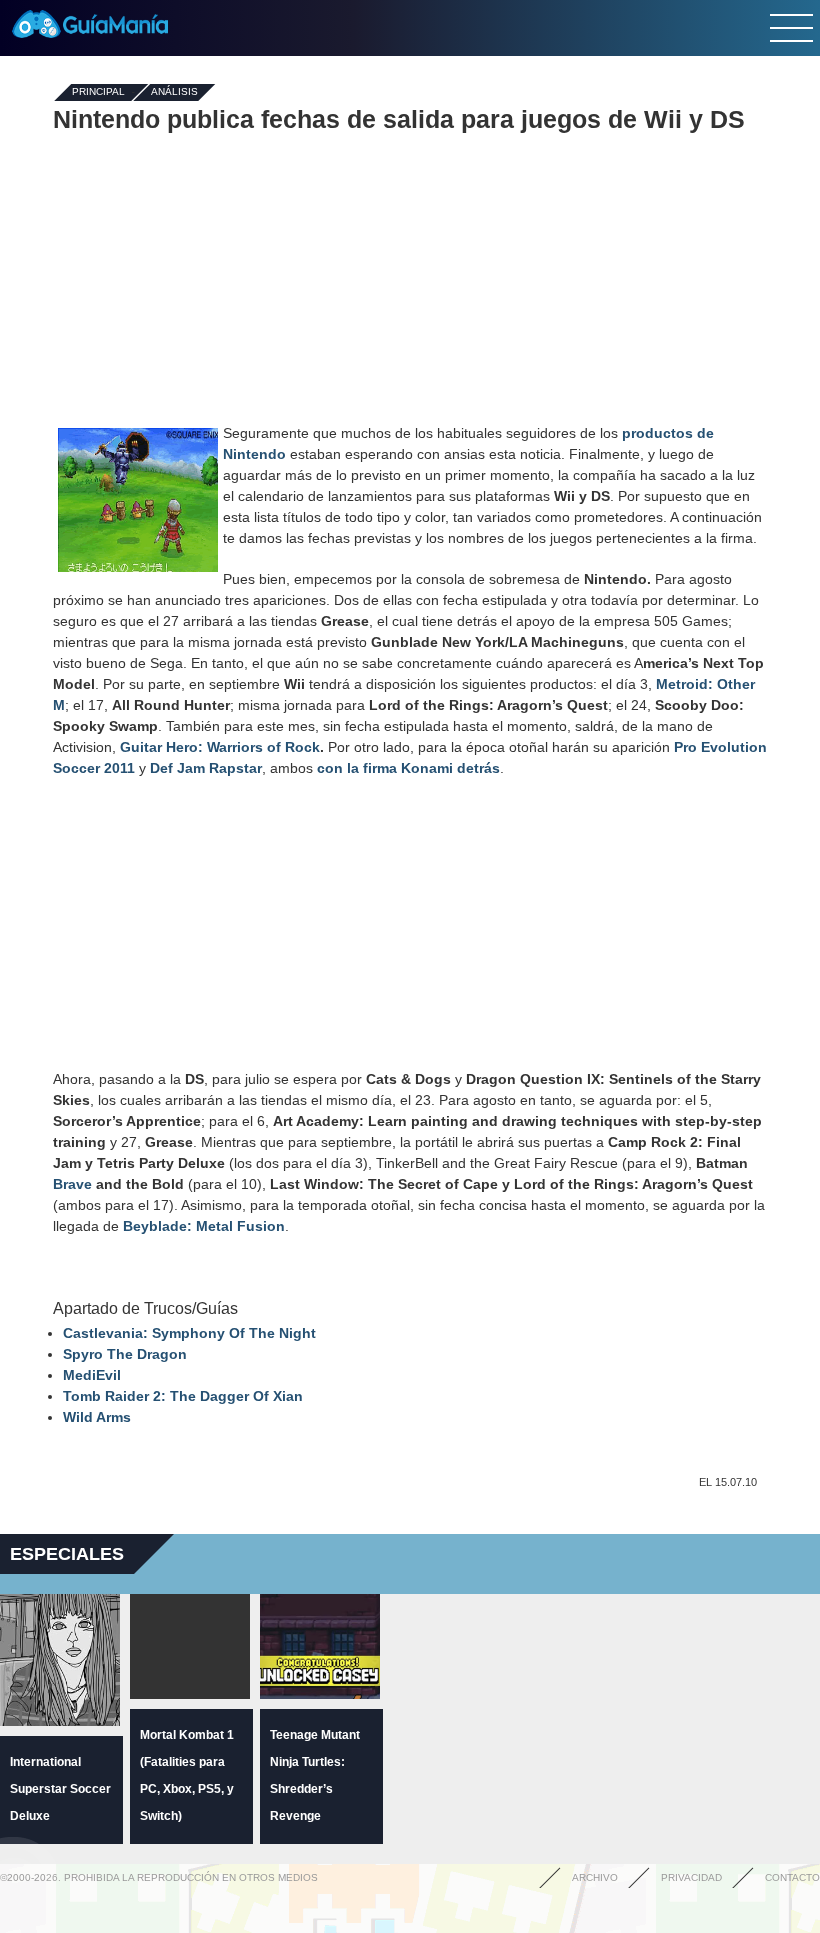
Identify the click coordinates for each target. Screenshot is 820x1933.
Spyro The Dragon (125, 1354)
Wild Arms (97, 1417)
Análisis (174, 92)
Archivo (595, 1877)
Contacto (792, 1877)
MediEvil (92, 1375)
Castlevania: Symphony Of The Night (189, 1333)
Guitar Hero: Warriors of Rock (220, 747)
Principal (98, 92)
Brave (72, 1184)
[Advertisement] (410, 278)
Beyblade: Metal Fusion (204, 1226)
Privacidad (691, 1877)
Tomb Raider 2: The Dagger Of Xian (183, 1396)
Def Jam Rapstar (206, 768)
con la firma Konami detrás (408, 768)
